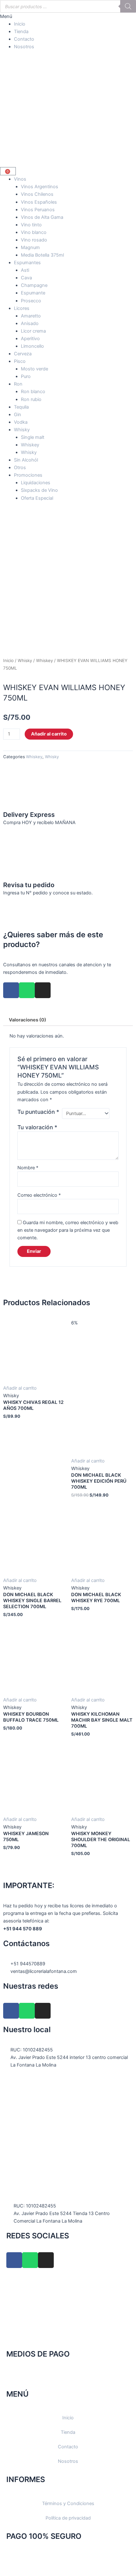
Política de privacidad (68, 2518)
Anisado (30, 323)
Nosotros (24, 47)
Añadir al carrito (49, 734)
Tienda (21, 32)
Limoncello (32, 346)
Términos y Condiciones (68, 2503)
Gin (18, 415)
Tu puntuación (38, 1112)
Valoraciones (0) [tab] (28, 1020)
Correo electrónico (39, 1195)
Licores (22, 308)
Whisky (22, 430)
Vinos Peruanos (38, 210)
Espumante (33, 293)
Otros (20, 468)
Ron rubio (31, 399)
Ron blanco (33, 392)
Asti (25, 270)
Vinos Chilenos (37, 194)
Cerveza (23, 354)
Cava (26, 278)
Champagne (34, 285)
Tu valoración (37, 1127)
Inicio (20, 24)
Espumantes (27, 263)
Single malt (33, 437)
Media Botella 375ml (42, 255)
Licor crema (33, 331)
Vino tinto (31, 225)
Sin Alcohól (26, 460)
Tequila (21, 407)
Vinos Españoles (39, 202)
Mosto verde (34, 369)
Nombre (28, 1168)
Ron (18, 384)
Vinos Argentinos (40, 187)
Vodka (21, 422)
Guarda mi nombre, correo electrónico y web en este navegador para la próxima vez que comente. (68, 1230)
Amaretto (31, 316)
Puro (26, 376)
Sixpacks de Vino (39, 490)
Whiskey (30, 445)
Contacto (24, 39)
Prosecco (31, 301)
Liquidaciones (36, 483)
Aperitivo (30, 339)
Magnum (30, 247)
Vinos (20, 179)
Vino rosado (34, 240)
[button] (68, 16)
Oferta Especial (37, 498)
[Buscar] (128, 6)
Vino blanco (34, 232)
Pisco (20, 361)
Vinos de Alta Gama (42, 217)
